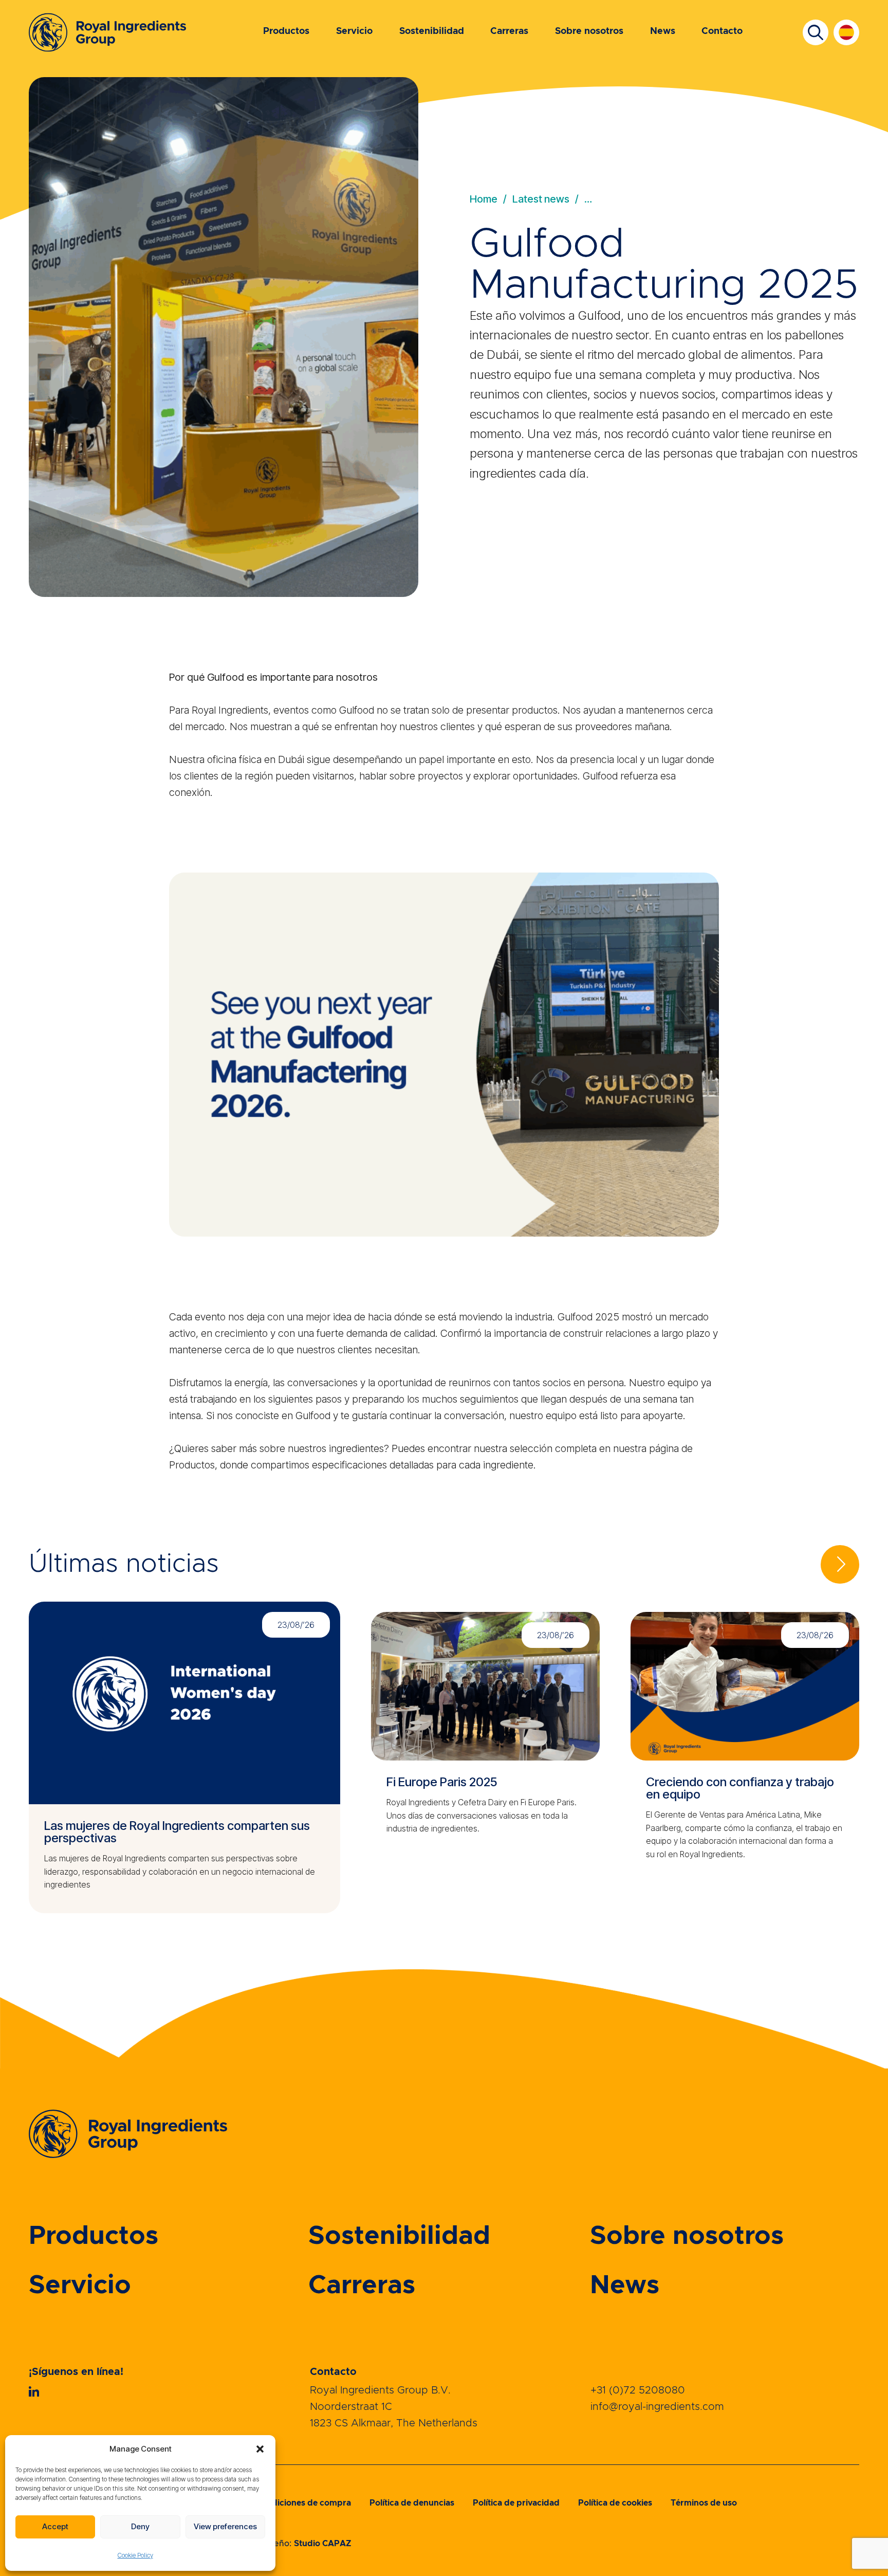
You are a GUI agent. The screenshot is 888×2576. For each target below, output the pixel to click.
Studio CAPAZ (323, 2544)
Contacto (722, 31)
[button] (260, 2449)
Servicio (354, 31)
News (663, 31)
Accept (55, 2526)
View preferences (225, 2526)
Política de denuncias (412, 2503)
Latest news (541, 199)
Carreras (509, 31)
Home (484, 199)
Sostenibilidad (432, 31)
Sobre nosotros (589, 31)
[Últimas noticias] (840, 1564)
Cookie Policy (135, 2555)
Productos (286, 31)
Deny (140, 2526)
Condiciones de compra (303, 2503)
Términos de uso (704, 2503)
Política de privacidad (516, 2503)
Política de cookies (615, 2503)
